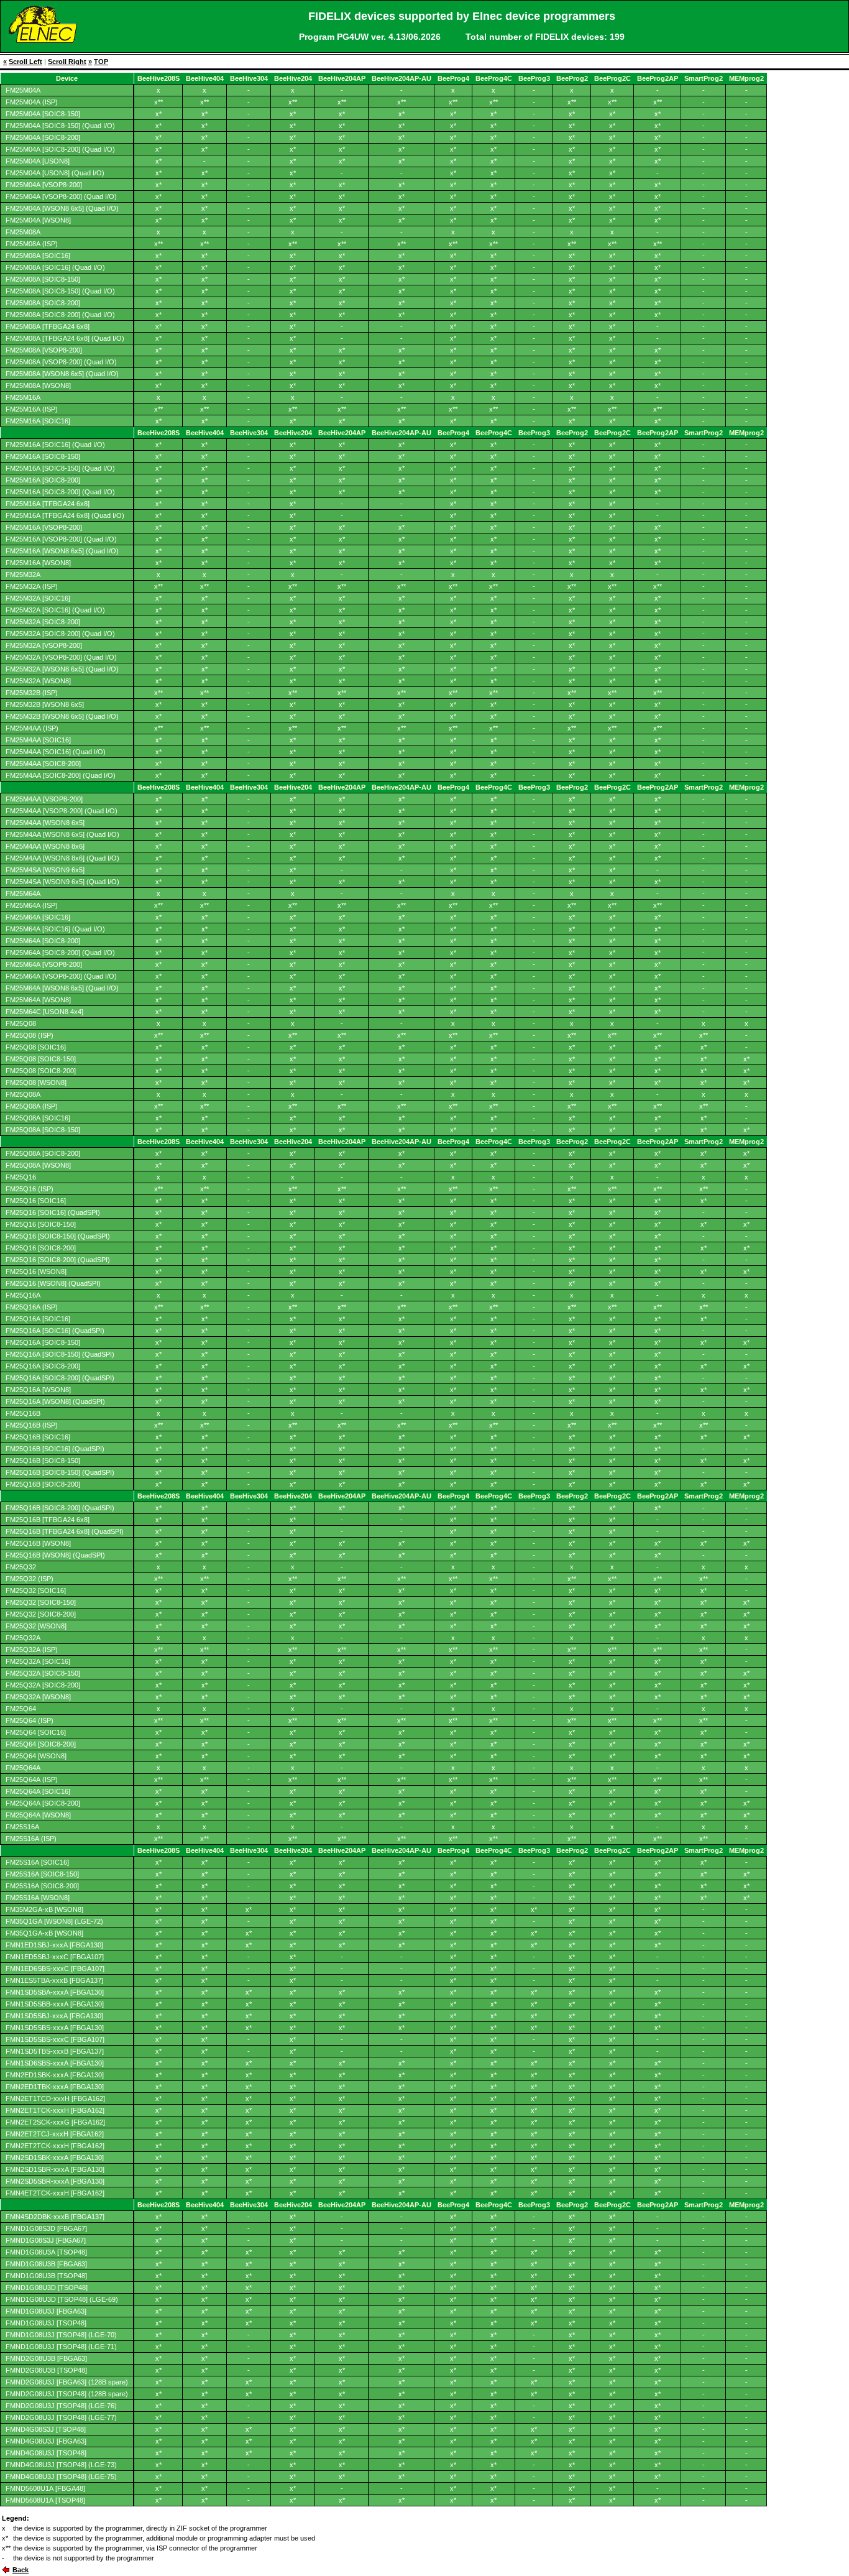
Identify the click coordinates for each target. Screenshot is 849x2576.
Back (21, 2570)
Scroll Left (25, 62)
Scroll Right (67, 62)
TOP (101, 62)
